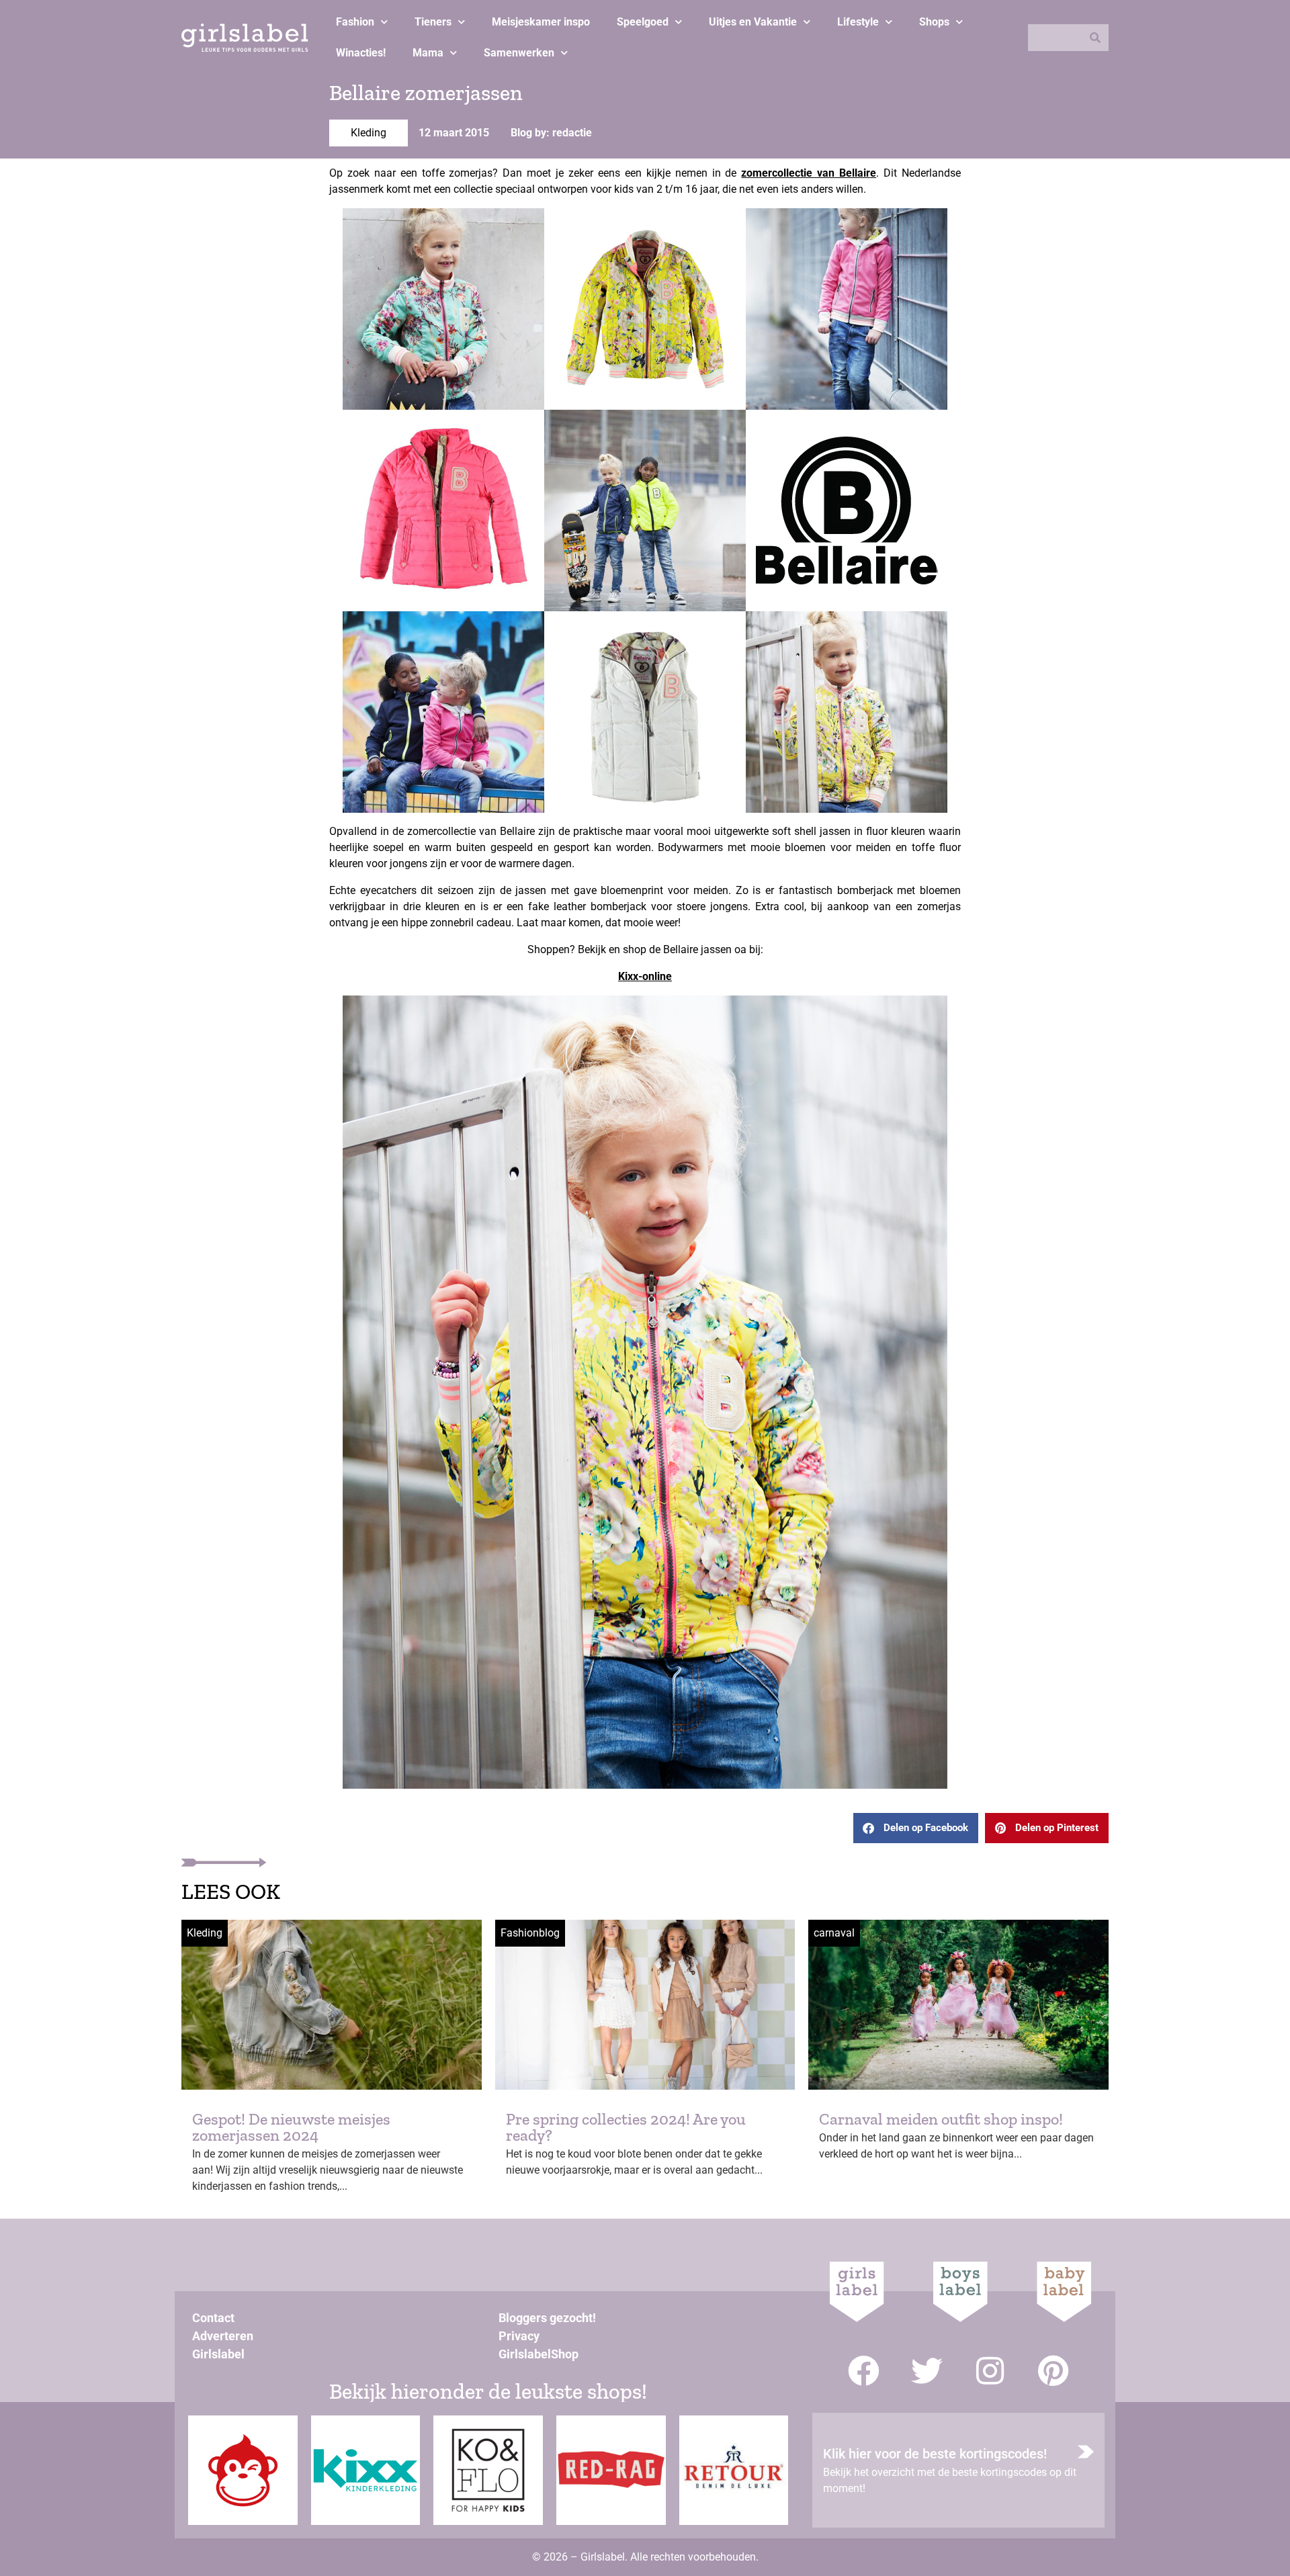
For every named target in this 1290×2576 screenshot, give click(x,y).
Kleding (369, 133)
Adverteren (223, 2336)
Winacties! (361, 53)
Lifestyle (858, 22)
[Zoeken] (1095, 38)
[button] (916, 1828)
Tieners (433, 22)
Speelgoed (643, 22)
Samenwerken (519, 53)
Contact (213, 2318)
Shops (934, 22)
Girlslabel (218, 2354)
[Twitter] (927, 2371)
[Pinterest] (1053, 2371)
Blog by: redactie (551, 133)
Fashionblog (530, 1933)
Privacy (519, 2336)
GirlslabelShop (539, 2354)
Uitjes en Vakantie (753, 22)
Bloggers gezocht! (547, 2318)
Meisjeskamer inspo (541, 22)
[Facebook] (864, 2371)
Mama (428, 53)
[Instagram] (990, 2371)
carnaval (834, 1933)
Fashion (355, 22)
